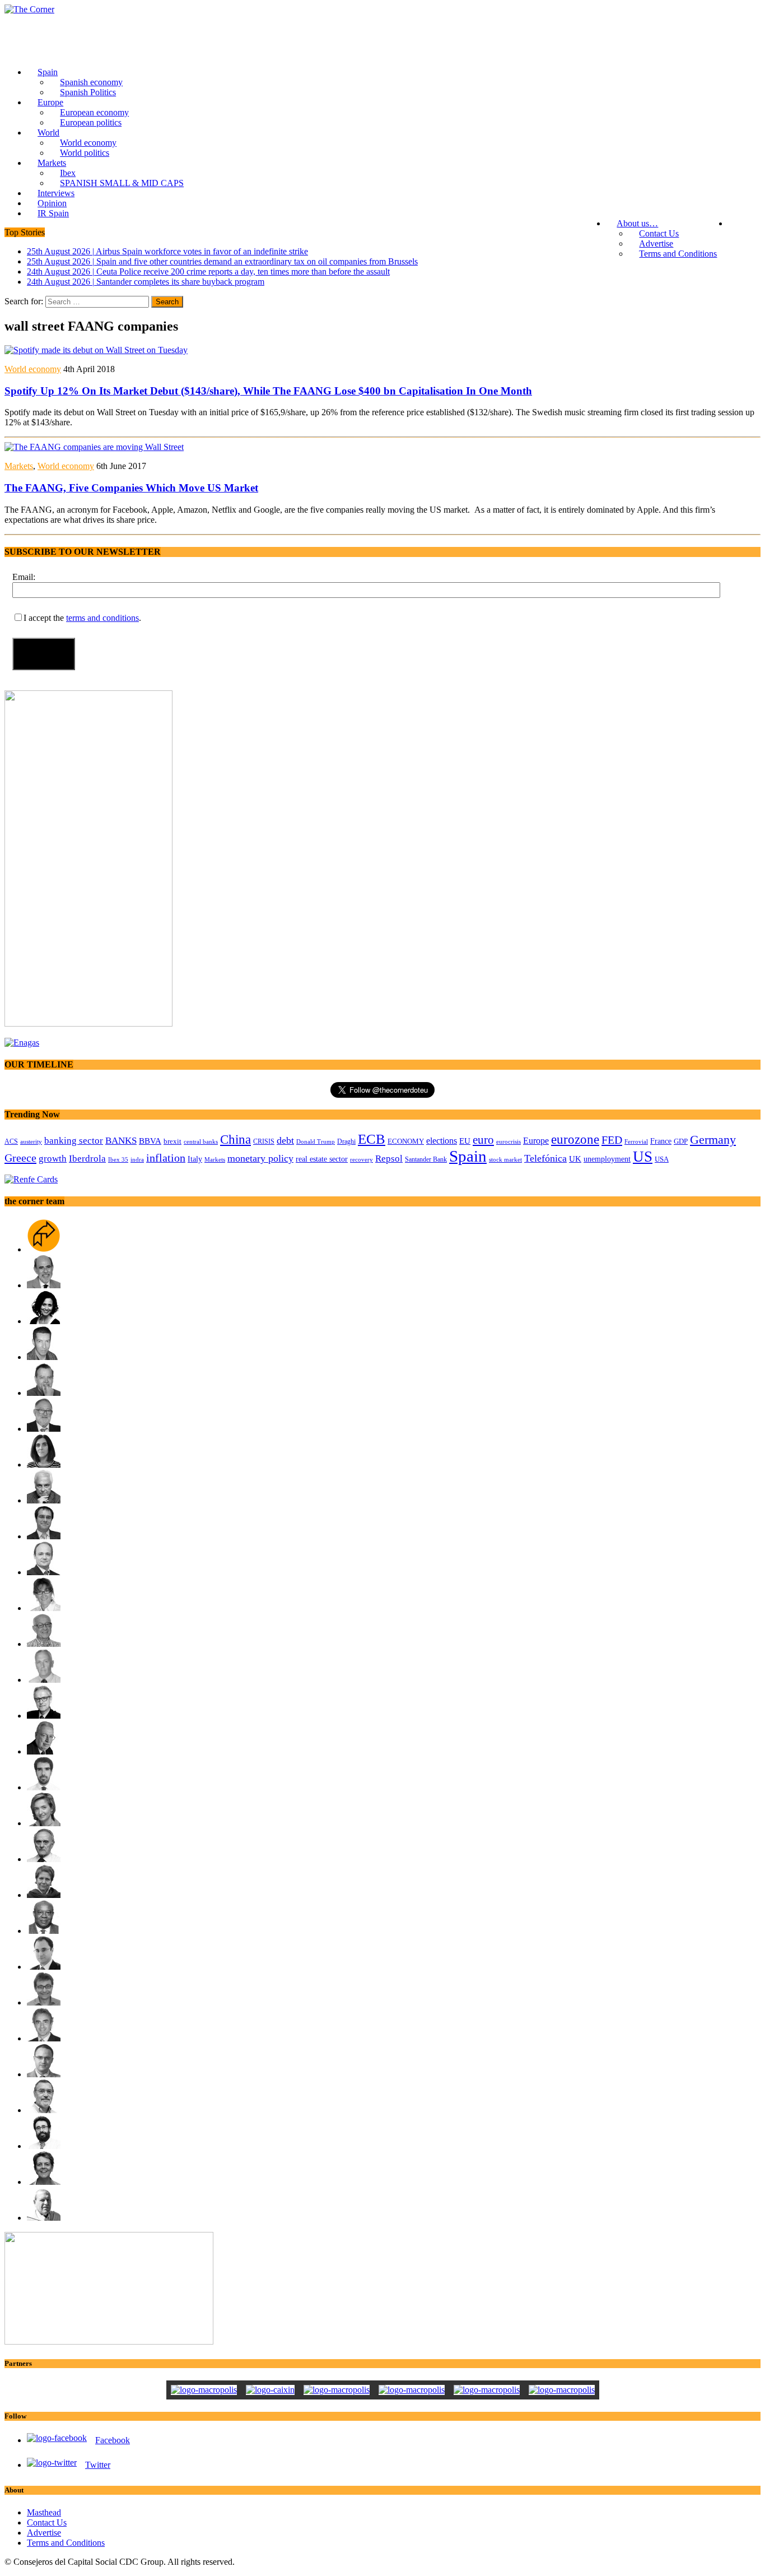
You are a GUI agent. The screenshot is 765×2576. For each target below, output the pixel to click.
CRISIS (264, 1141)
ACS (11, 1141)
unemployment (607, 1159)
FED (612, 1140)
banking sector (74, 1141)
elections (442, 1141)
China (235, 1139)
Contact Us (659, 233)
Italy (195, 1159)
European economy (94, 112)
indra (137, 1159)
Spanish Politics (88, 92)
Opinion (52, 203)
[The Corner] (382, 10)
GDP (681, 1141)
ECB (372, 1139)
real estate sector (322, 1159)
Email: (24, 577)
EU (465, 1141)
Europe (50, 102)
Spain (48, 72)
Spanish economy (91, 82)
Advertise (656, 243)
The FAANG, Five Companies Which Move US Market (131, 488)
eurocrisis (509, 1141)
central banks (201, 1142)
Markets (52, 163)
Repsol (389, 1159)
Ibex (68, 173)
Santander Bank (426, 1159)
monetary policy (260, 1158)
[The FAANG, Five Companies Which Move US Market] (94, 447)
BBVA (150, 1141)
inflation (166, 1158)
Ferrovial (636, 1141)
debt (285, 1140)
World (48, 133)
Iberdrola (87, 1159)
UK (575, 1159)
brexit (172, 1141)
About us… (637, 223)
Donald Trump (316, 1141)
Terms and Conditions (678, 254)
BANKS (121, 1141)
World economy (88, 143)
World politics (85, 153)
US (643, 1157)
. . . (744, 223)
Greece (20, 1158)
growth (53, 1159)
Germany (713, 1140)
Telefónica (545, 1158)
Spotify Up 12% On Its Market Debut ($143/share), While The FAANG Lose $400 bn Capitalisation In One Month (268, 391)
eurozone (575, 1139)
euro (483, 1140)
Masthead (44, 2512)
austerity (31, 1141)
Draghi (346, 1141)
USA (662, 1159)
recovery (361, 1159)
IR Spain (53, 213)
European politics (91, 122)
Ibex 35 (118, 1159)
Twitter (98, 2465)
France (661, 1141)
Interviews (56, 193)
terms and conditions (102, 618)
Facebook (113, 2440)
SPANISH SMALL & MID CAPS (122, 183)
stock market (505, 1159)
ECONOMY (406, 1141)
